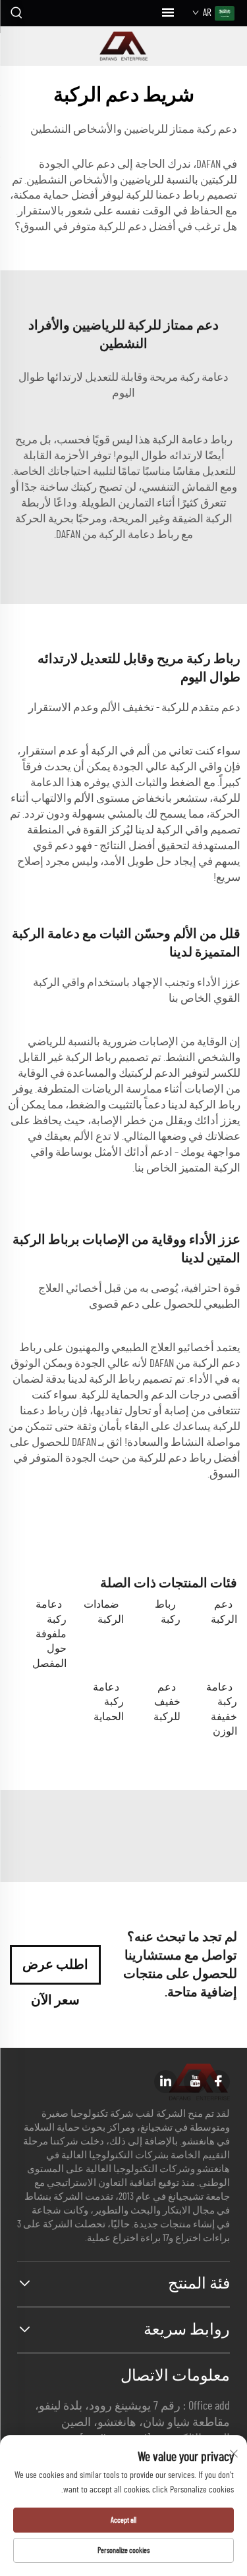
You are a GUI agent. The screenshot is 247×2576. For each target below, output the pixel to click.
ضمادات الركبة (103, 1612)
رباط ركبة (168, 1612)
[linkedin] (166, 2082)
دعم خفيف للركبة (167, 1702)
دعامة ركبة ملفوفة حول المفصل (49, 1634)
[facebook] (218, 2082)
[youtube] (195, 2082)
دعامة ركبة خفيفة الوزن (222, 1709)
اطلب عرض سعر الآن (55, 1971)
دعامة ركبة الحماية (108, 1702)
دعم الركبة (224, 1612)
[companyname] (123, 46)
